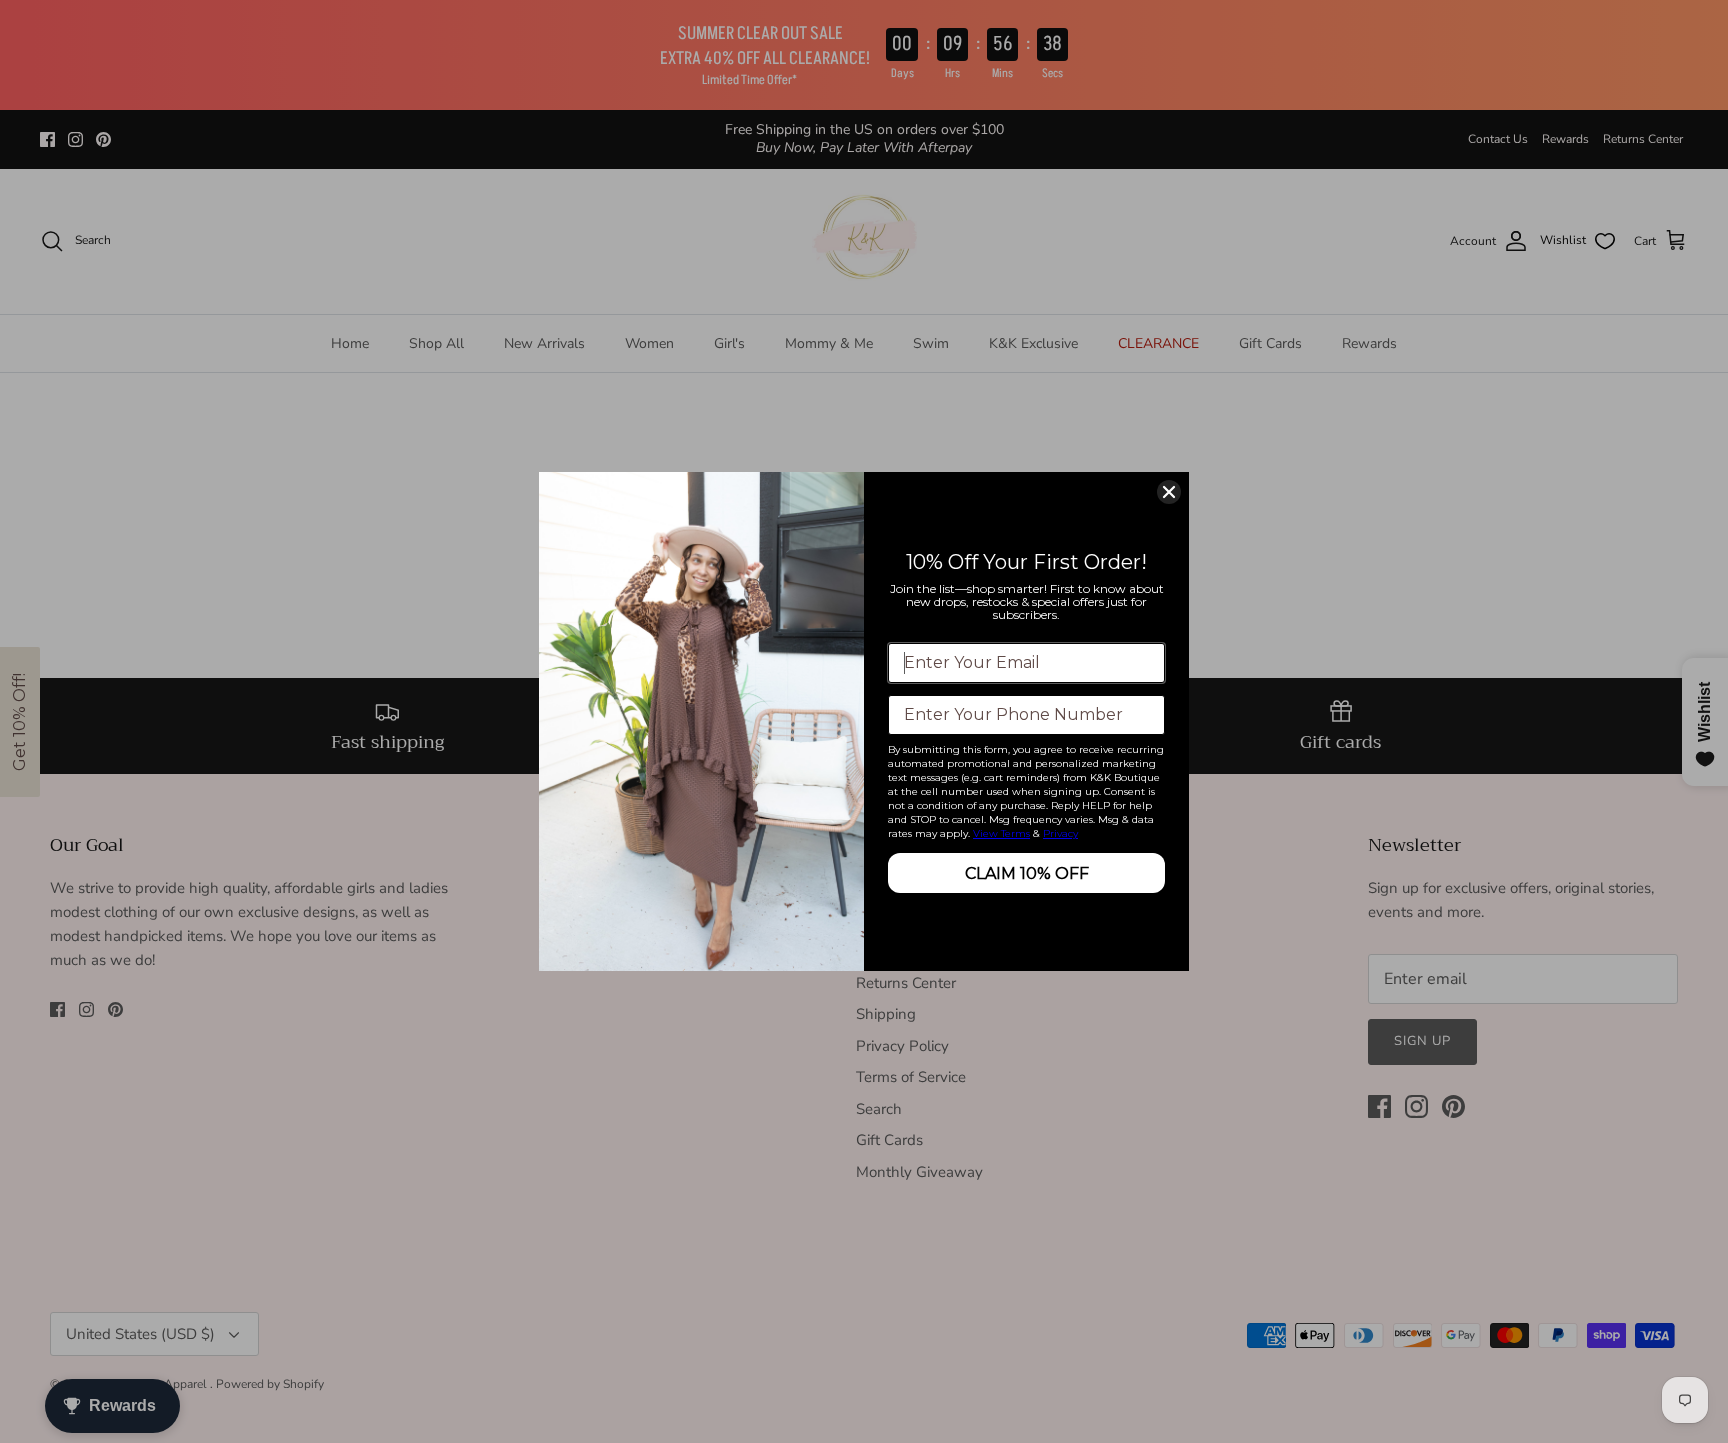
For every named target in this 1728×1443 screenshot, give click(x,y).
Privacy (1060, 833)
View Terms (1001, 833)
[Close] (1169, 492)
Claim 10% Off (1027, 873)
